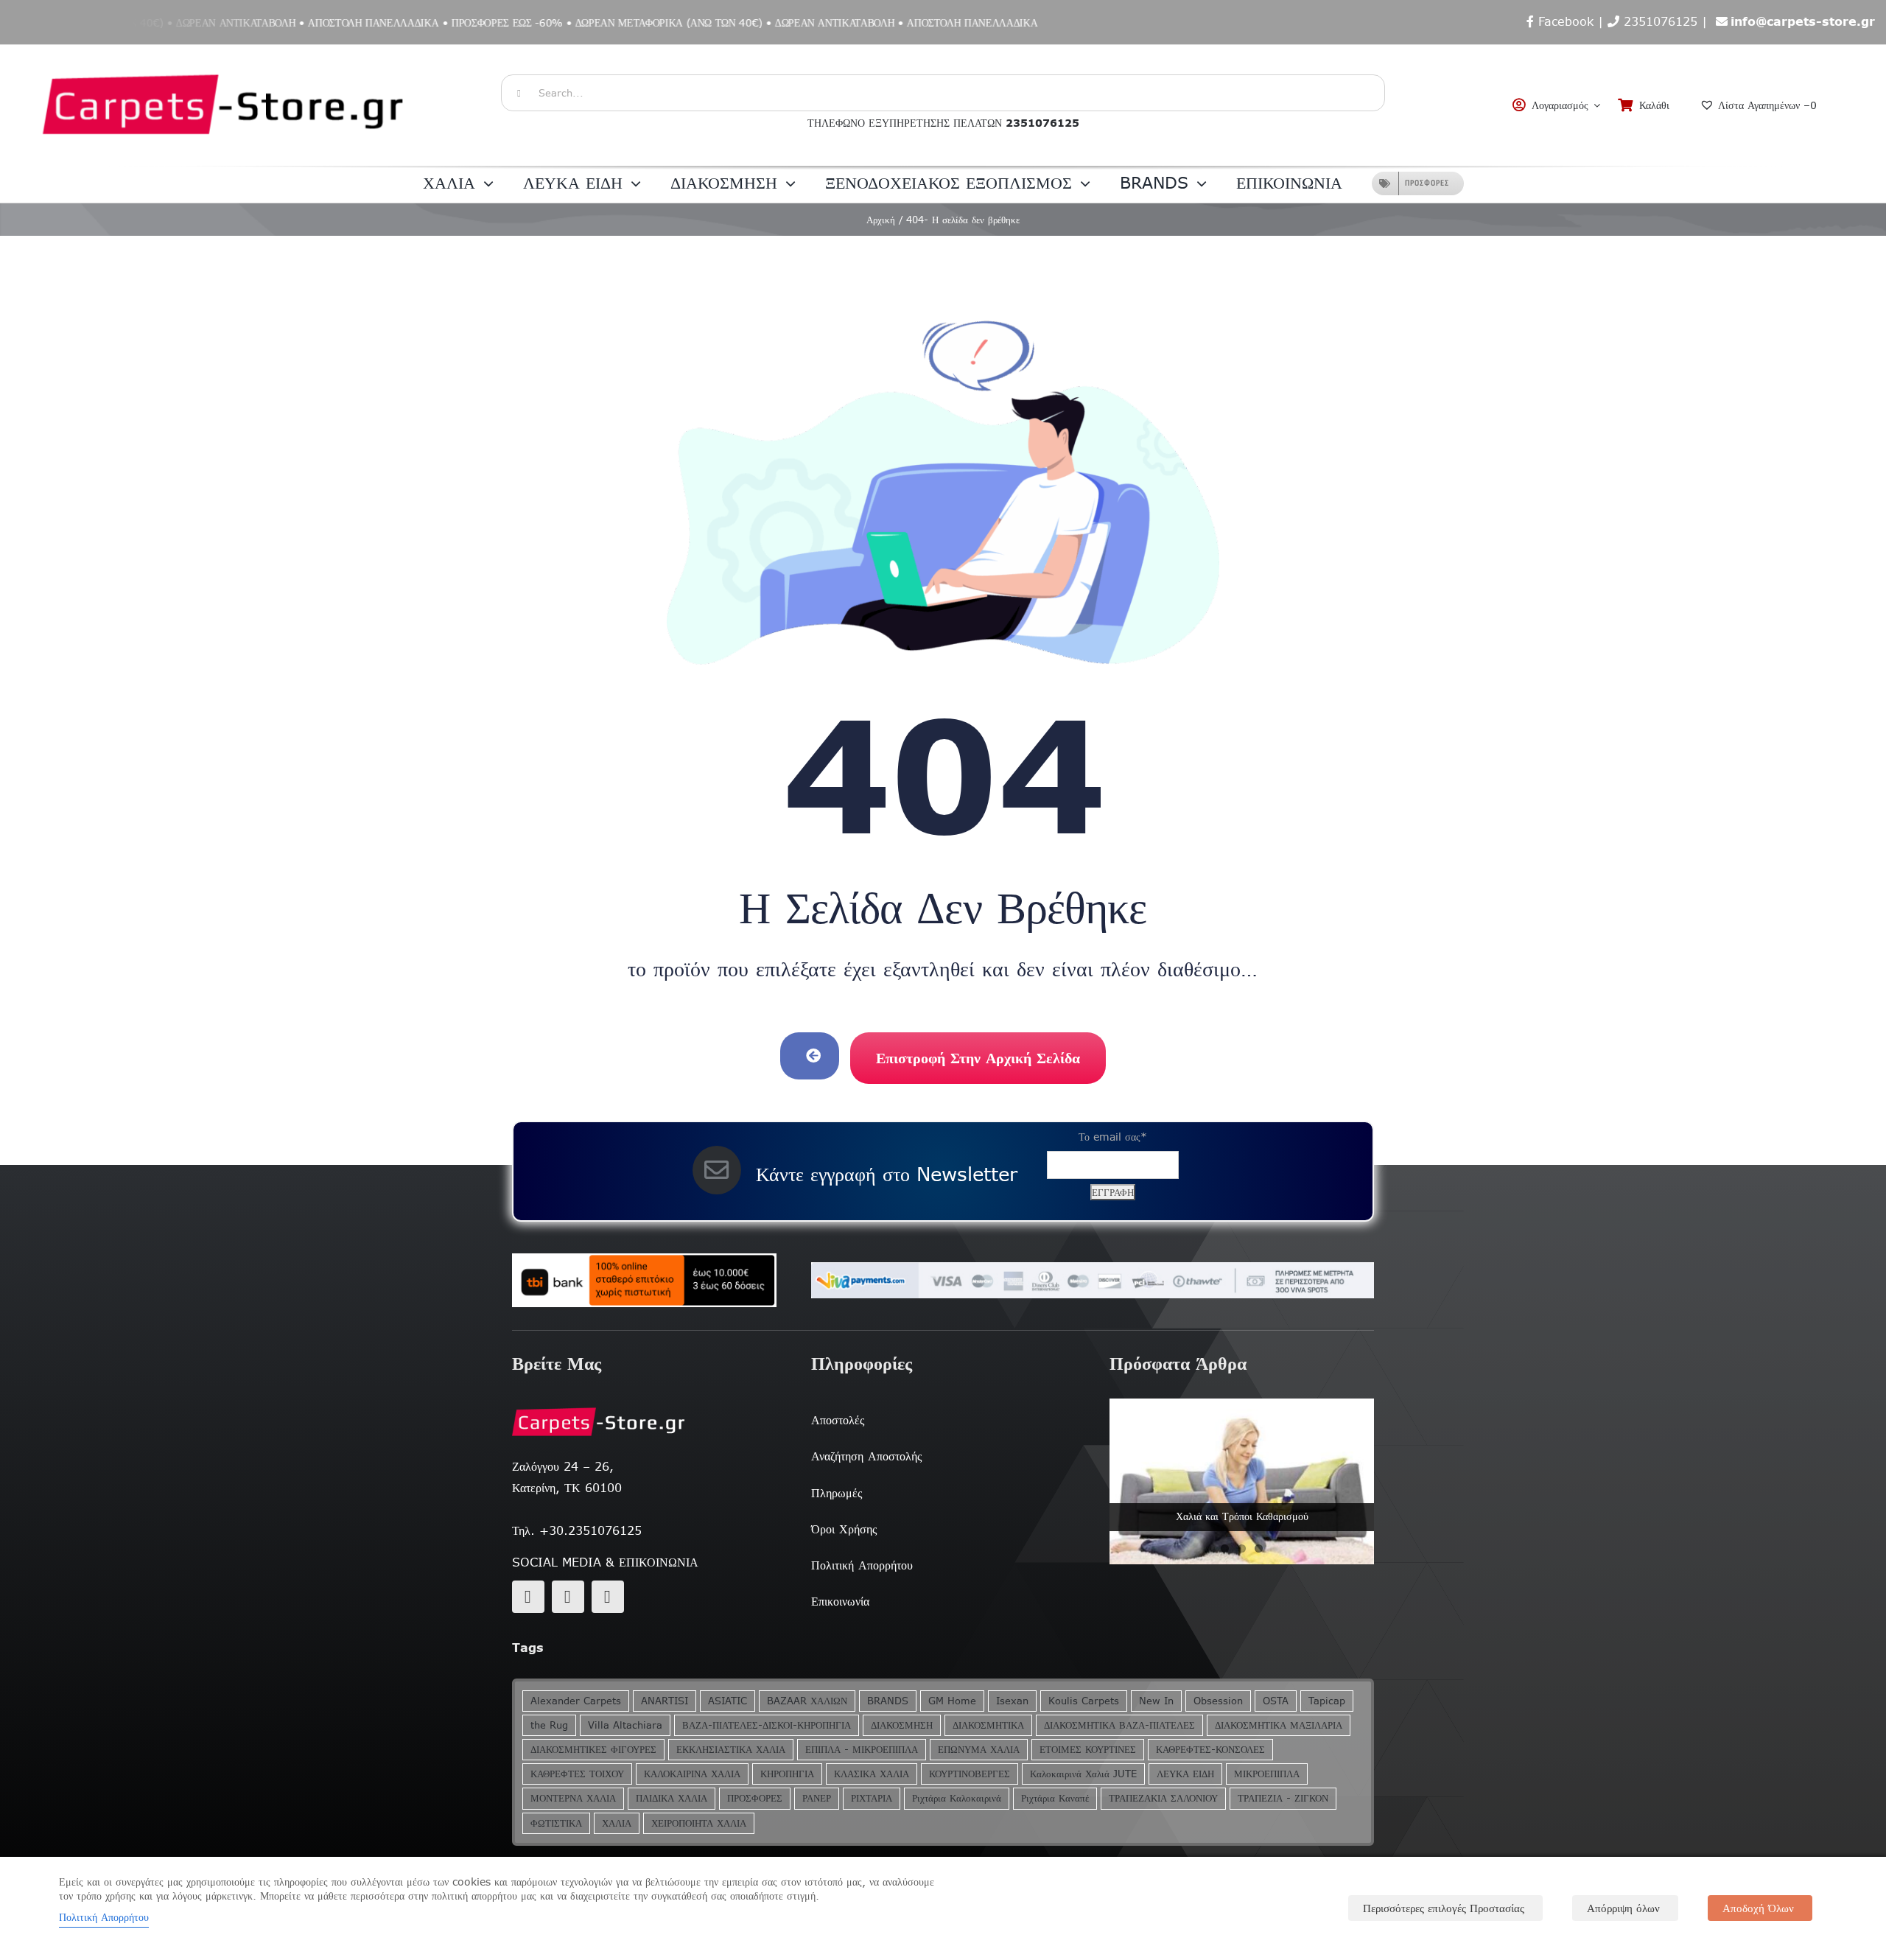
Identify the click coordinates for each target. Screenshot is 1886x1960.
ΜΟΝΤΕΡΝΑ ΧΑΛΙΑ (573, 1798)
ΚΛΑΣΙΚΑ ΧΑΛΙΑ (872, 1774)
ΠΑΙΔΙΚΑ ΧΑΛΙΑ (672, 1798)
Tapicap (1327, 1701)
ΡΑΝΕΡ (817, 1798)
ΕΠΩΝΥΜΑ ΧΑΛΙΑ (979, 1750)
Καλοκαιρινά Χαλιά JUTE (1083, 1774)
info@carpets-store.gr (1803, 21)
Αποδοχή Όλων (1758, 1908)
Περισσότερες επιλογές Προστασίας (1444, 1908)
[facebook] (528, 1597)
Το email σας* (1113, 1137)
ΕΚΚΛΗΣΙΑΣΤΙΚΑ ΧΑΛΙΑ (731, 1750)
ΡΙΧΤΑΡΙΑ (872, 1798)
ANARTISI (665, 1701)
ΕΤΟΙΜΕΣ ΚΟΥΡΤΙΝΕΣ (1088, 1750)
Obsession (1218, 1701)
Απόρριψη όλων (1623, 1908)
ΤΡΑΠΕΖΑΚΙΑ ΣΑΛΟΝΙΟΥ (1163, 1798)
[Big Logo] (225, 52)
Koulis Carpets (1084, 1701)
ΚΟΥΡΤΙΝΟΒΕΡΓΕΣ (970, 1774)
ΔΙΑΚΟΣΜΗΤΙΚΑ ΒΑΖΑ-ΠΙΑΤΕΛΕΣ (1119, 1725)
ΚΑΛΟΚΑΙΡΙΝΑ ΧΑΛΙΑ (692, 1774)
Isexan (1012, 1701)
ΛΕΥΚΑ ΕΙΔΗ (1185, 1774)
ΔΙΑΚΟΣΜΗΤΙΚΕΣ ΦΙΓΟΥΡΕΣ (593, 1750)
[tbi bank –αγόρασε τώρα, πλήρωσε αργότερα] (644, 1281)
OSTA (1276, 1701)
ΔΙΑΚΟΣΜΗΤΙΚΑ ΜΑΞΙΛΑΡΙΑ (1279, 1725)
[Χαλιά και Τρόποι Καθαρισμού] (1242, 1481)
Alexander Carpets (576, 1701)
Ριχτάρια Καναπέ (1055, 1798)
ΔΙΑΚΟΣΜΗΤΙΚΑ (988, 1725)
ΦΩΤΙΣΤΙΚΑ (556, 1823)
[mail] (568, 1597)
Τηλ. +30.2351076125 (577, 1530)
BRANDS (888, 1701)
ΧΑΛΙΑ (617, 1823)
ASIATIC (728, 1701)
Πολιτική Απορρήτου (104, 1917)
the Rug (549, 1725)
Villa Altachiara (625, 1725)
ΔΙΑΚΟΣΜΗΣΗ (902, 1725)
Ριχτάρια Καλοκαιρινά (957, 1798)
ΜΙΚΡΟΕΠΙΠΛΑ (1267, 1774)
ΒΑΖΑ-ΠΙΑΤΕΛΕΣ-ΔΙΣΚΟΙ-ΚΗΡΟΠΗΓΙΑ (767, 1725)
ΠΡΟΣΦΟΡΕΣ (755, 1798)
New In (1156, 1701)
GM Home (952, 1701)
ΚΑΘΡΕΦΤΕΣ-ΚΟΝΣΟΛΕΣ (1210, 1750)
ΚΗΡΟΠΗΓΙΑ (787, 1774)
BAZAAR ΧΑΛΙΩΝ (807, 1701)
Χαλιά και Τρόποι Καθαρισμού (1242, 1516)
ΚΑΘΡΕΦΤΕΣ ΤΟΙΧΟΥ (577, 1774)
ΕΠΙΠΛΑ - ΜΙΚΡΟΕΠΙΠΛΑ (862, 1750)
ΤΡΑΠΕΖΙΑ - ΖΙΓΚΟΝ (1283, 1798)
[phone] (608, 1597)
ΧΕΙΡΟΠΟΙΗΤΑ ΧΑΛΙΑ (699, 1823)
